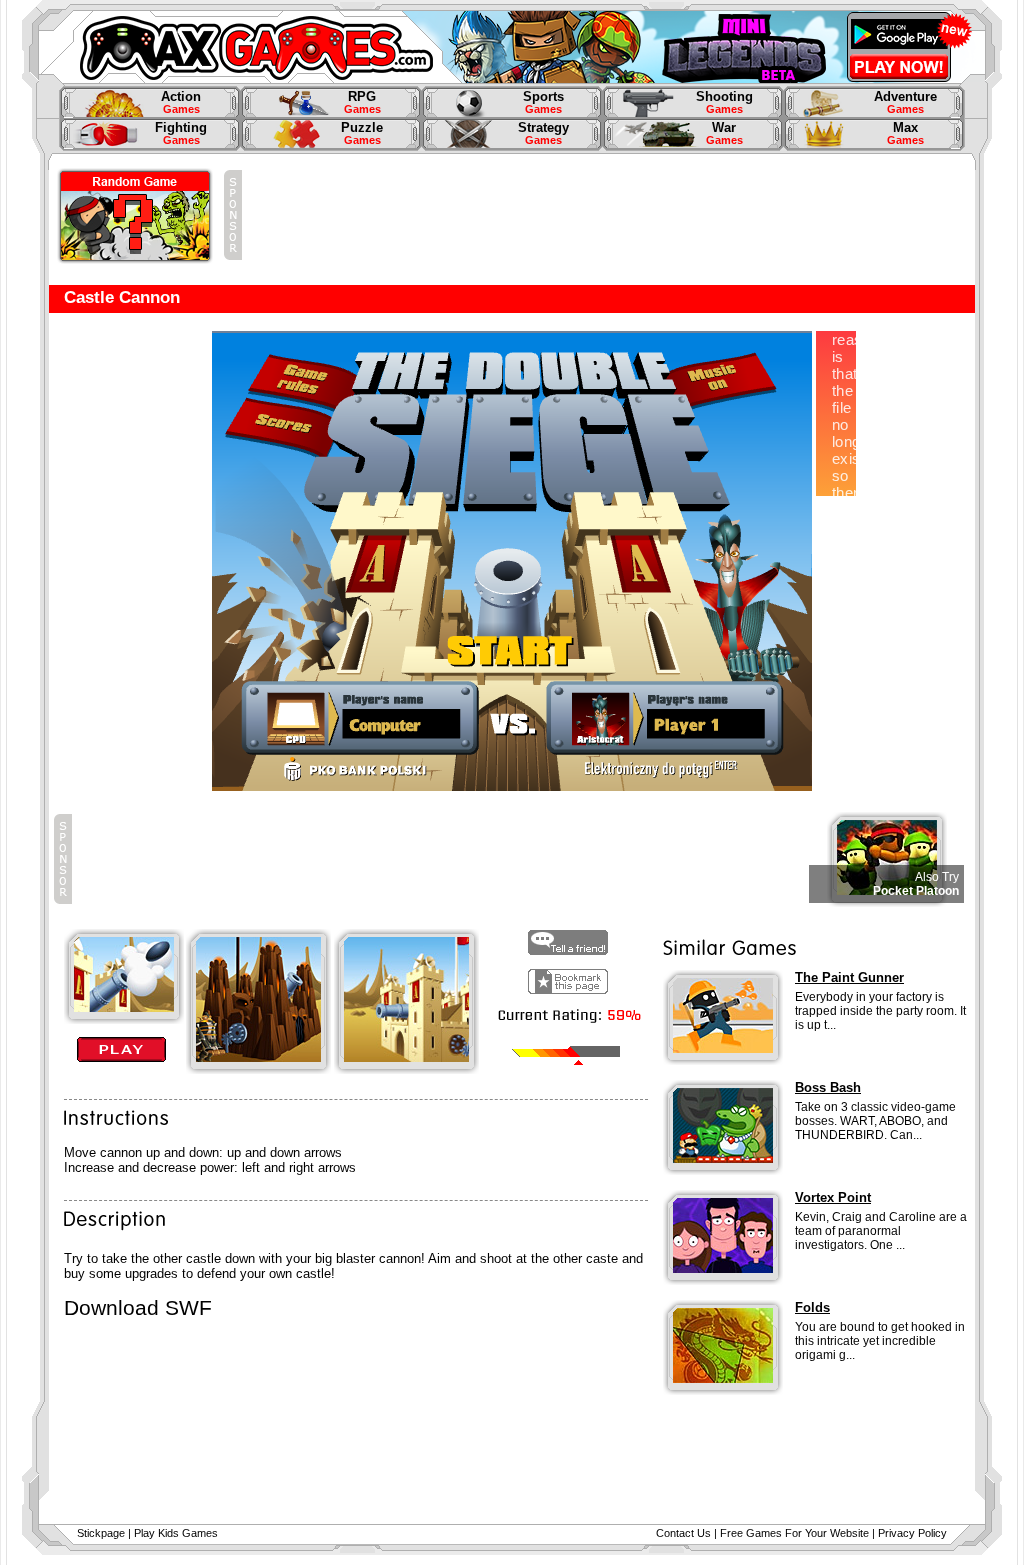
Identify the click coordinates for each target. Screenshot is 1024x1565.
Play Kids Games (176, 1533)
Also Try (937, 877)
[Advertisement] (606, 215)
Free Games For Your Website (794, 1533)
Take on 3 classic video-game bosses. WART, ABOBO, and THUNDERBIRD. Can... (875, 1121)
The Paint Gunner (849, 977)
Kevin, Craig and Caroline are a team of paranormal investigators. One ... (881, 1231)
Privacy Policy (912, 1533)
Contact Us (683, 1533)
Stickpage (101, 1533)
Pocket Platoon (916, 891)
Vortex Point (833, 1197)
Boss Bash (828, 1087)
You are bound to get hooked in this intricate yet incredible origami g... (880, 1341)
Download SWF (138, 1308)
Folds (812, 1307)
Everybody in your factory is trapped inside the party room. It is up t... (880, 1011)
